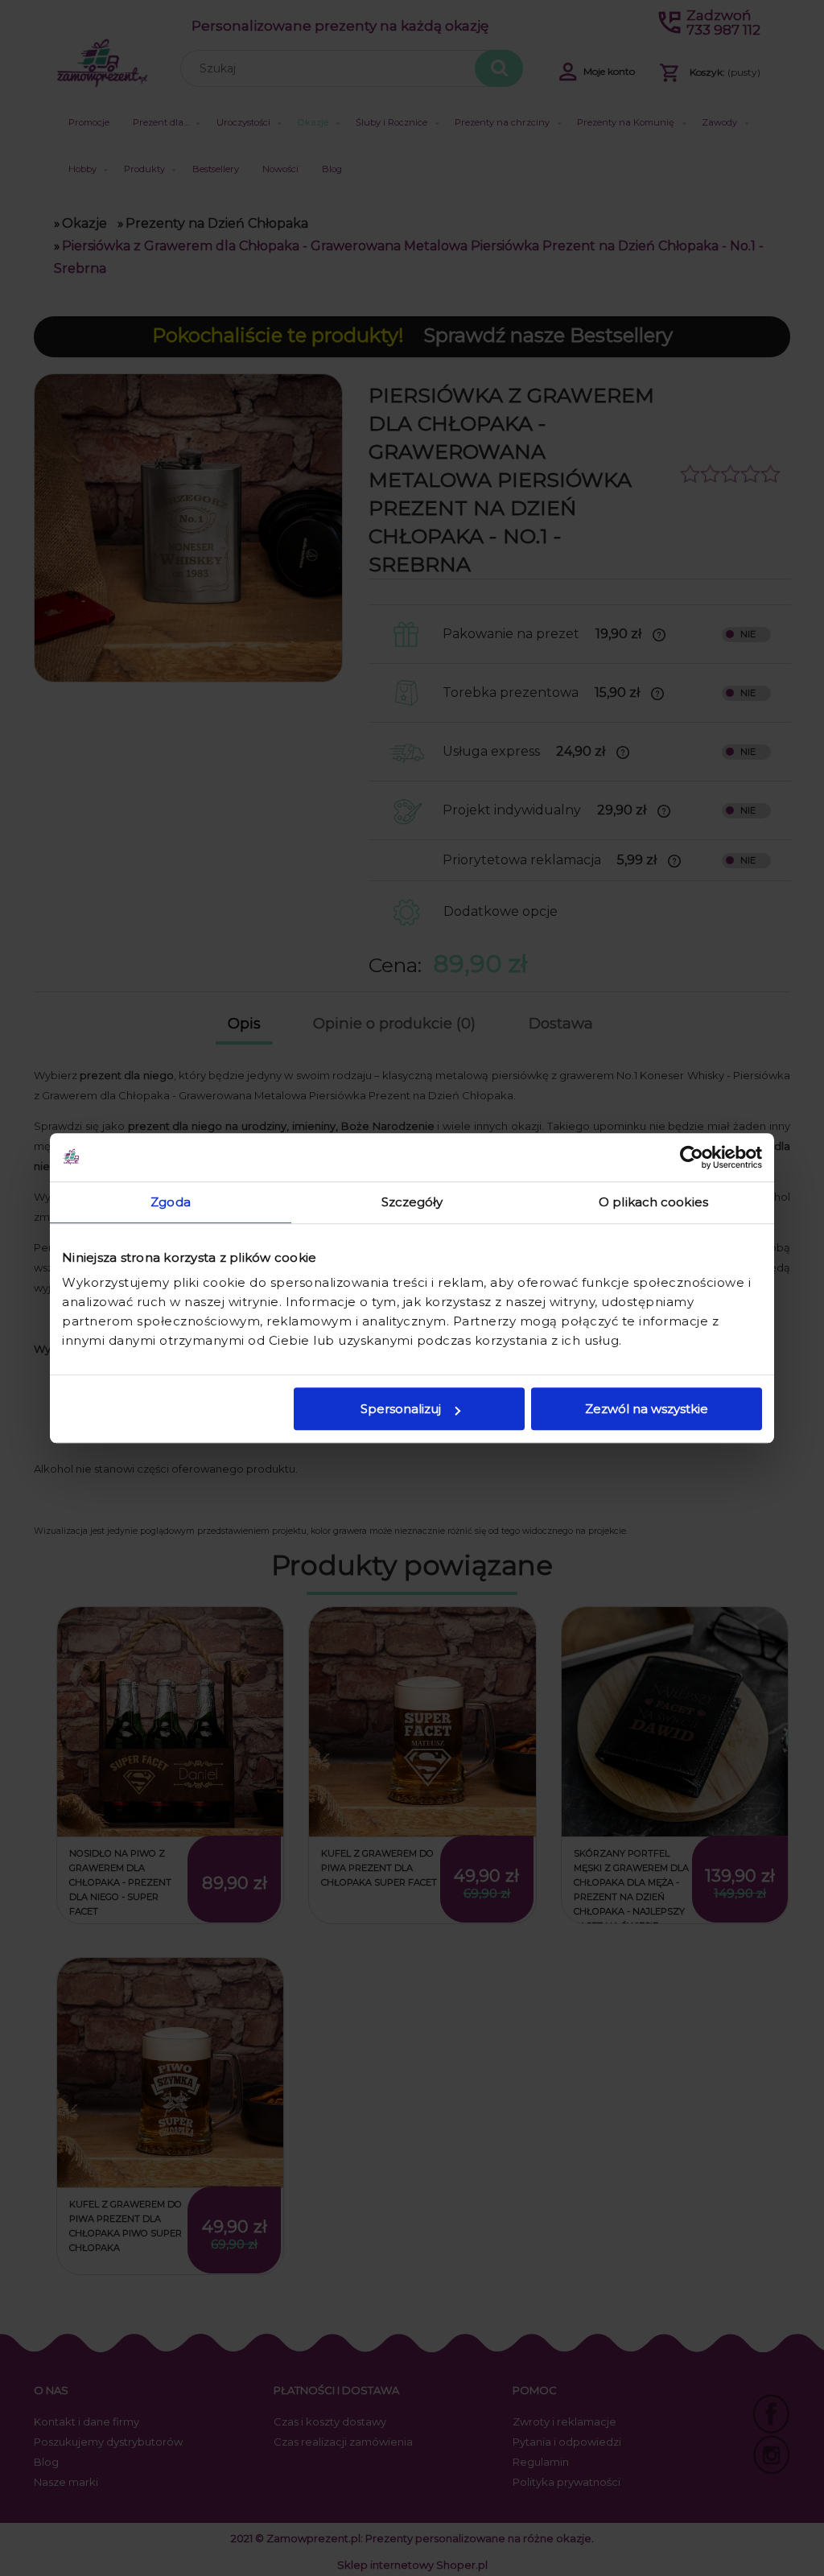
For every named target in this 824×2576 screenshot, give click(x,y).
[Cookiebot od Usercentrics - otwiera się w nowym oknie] (692, 1157)
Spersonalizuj (401, 1409)
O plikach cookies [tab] (653, 1202)
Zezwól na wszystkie (647, 1409)
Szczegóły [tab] (412, 1202)
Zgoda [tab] (171, 1202)
